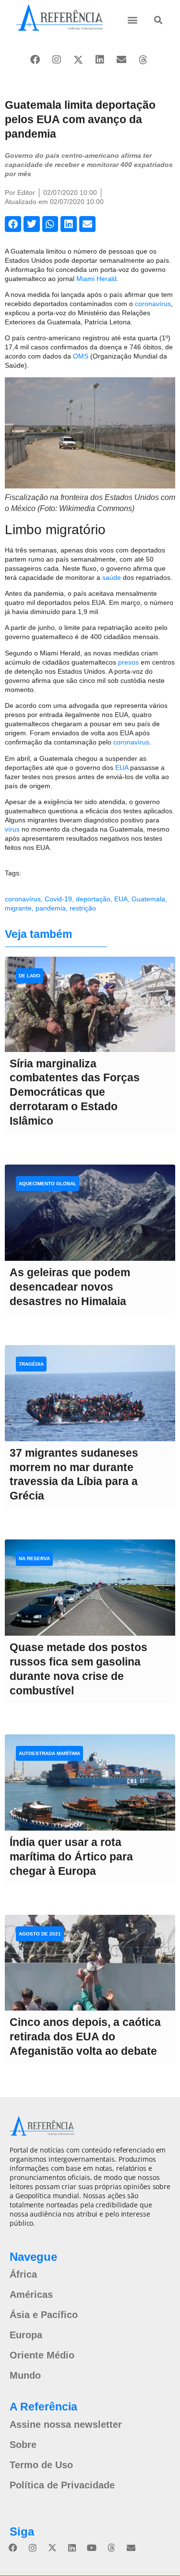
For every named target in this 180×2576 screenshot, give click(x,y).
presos (128, 662)
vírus (12, 829)
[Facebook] (35, 60)
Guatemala (148, 899)
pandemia (51, 908)
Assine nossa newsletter (66, 2424)
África (23, 2274)
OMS (81, 356)
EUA (122, 768)
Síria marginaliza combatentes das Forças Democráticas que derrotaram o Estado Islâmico (75, 1092)
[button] (133, 19)
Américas (31, 2294)
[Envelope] (121, 60)
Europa (26, 2335)
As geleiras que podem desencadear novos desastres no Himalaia (70, 1287)
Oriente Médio (42, 2355)
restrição (83, 908)
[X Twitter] (78, 60)
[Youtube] (92, 2548)
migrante (18, 908)
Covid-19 (58, 899)
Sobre (23, 2445)
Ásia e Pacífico (44, 2315)
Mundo (25, 2375)
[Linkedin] (100, 60)
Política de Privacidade (62, 2485)
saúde (112, 577)
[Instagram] (57, 60)
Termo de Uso (41, 2465)
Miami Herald (96, 279)
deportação (93, 899)
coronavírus (153, 304)
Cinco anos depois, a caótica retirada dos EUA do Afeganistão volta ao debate (85, 2037)
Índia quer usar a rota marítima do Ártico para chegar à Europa (71, 1857)
